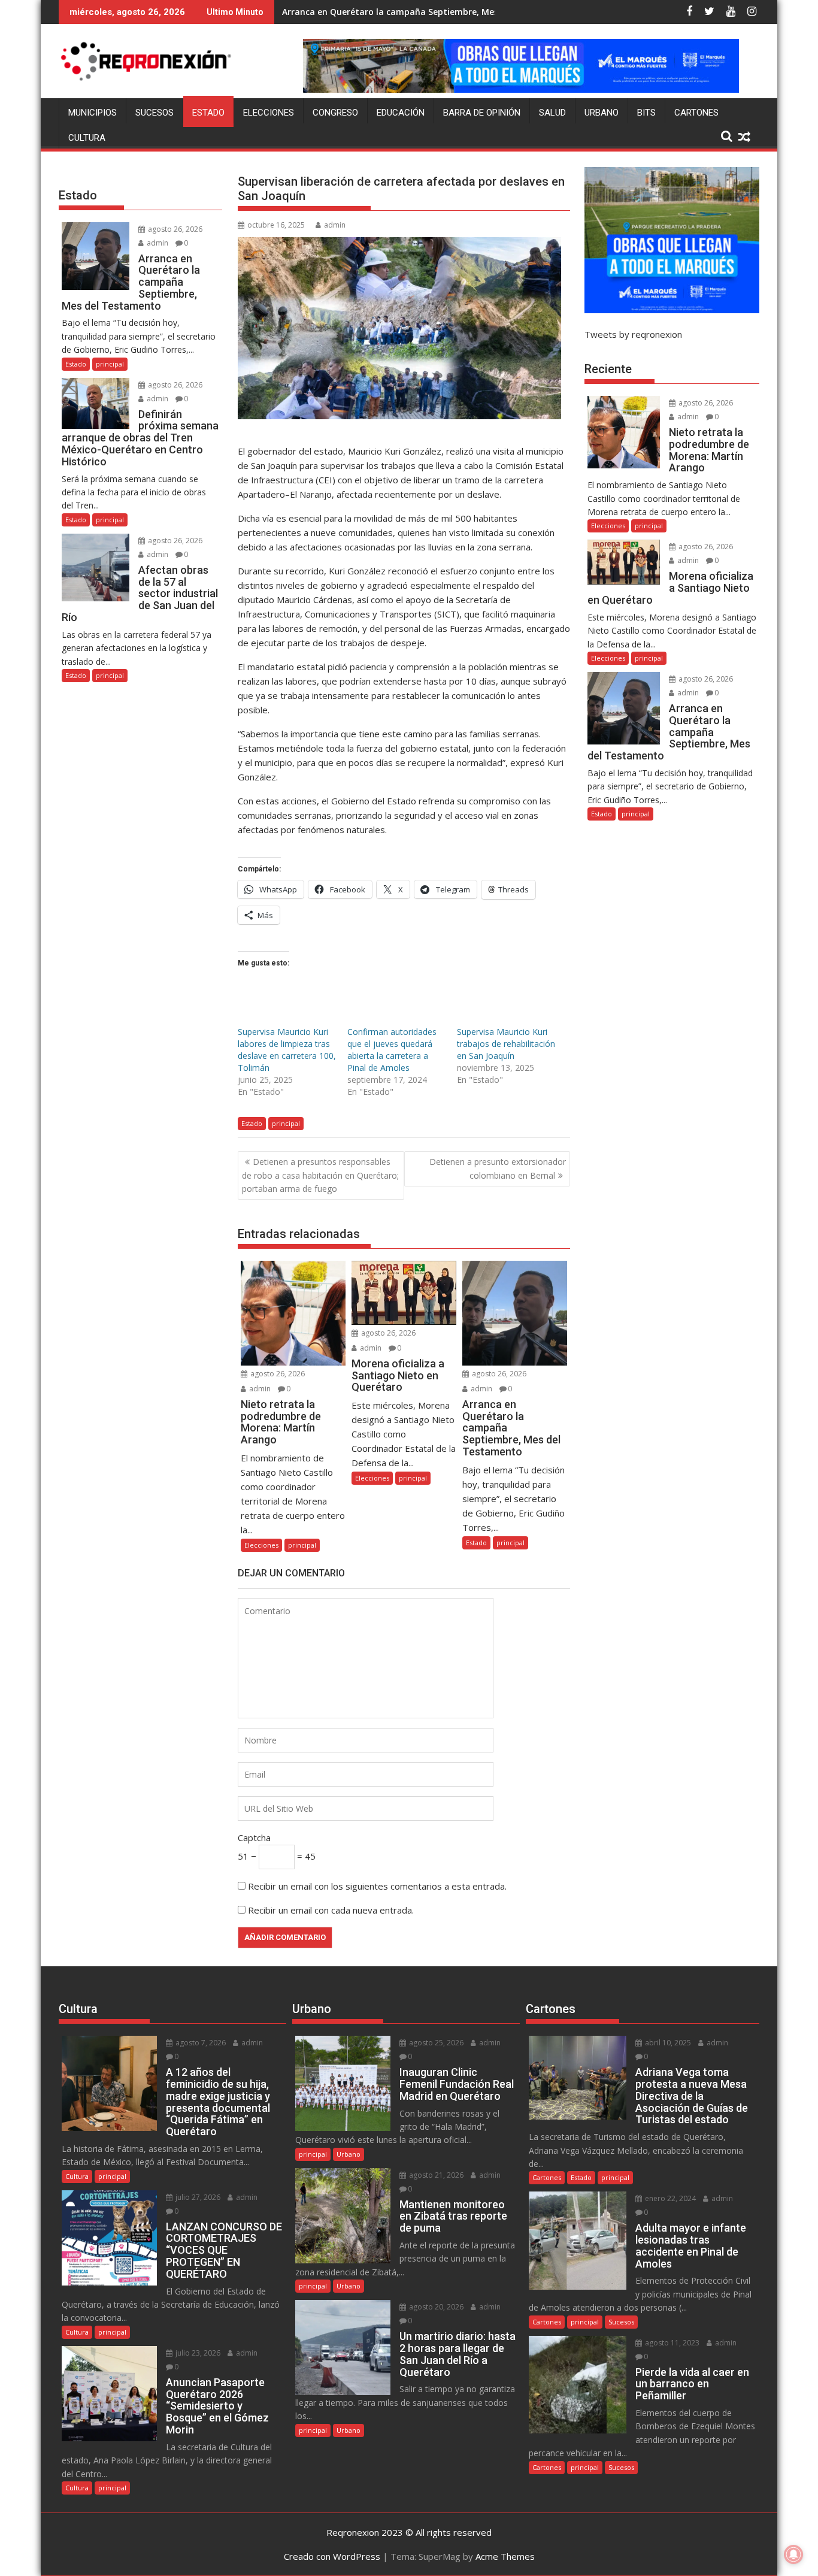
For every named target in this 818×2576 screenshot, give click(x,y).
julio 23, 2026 (197, 2353)
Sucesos (154, 113)
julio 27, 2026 (197, 2197)
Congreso (335, 113)
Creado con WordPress (332, 2556)
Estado (208, 113)
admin (335, 225)
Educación (401, 113)
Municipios (93, 113)
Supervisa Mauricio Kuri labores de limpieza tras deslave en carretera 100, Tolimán (287, 1050)
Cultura (87, 138)
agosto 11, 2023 (671, 2343)
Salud (552, 113)
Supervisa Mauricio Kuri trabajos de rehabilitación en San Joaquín (506, 1044)
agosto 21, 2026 (435, 2175)
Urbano (602, 113)
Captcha (254, 1838)
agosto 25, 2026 (435, 2043)
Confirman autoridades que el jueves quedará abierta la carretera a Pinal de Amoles (392, 1050)
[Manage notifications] (793, 2554)
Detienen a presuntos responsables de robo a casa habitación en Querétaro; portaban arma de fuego (320, 1175)
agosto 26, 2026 (277, 1374)
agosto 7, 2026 (200, 2043)
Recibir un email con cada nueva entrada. (331, 1910)
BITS (646, 113)
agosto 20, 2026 (435, 2307)
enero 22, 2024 (669, 2198)
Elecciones (269, 113)
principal (286, 1123)
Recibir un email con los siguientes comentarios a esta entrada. (377, 1886)
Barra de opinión (482, 113)
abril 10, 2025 (667, 2043)
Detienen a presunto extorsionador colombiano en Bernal (498, 1168)
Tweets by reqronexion (633, 334)
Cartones (696, 113)
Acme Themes (505, 2556)
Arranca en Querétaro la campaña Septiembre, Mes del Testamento (425, 12)
